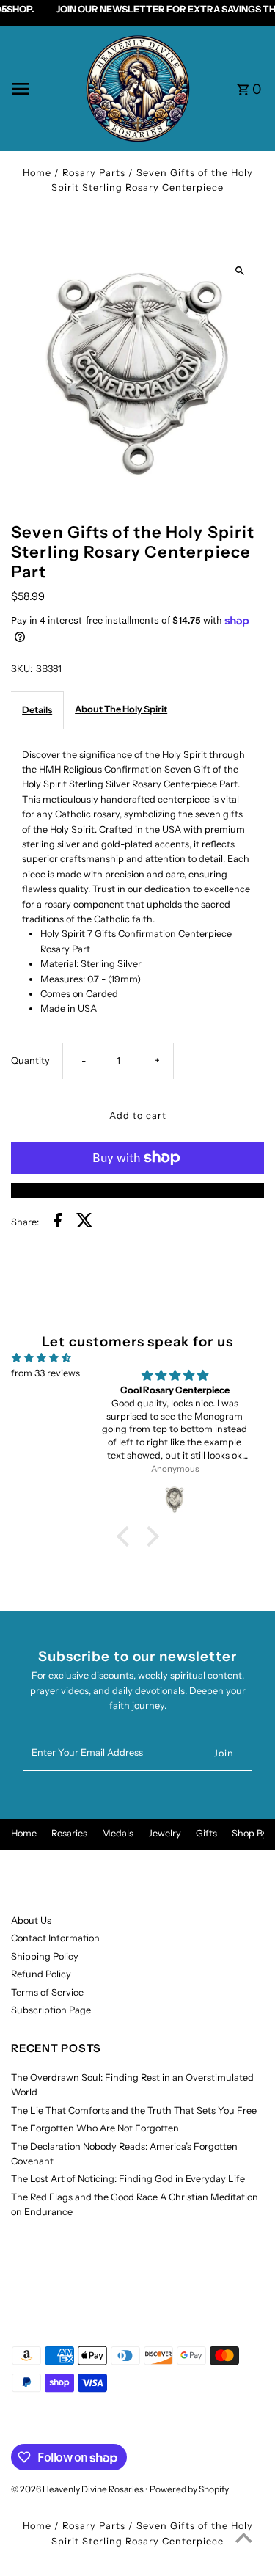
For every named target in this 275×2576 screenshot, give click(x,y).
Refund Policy (41, 1974)
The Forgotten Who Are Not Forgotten (95, 2128)
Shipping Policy (45, 1956)
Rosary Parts (94, 173)
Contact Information (55, 1938)
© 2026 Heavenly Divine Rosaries (78, 2489)
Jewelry (165, 1833)
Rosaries (69, 1833)
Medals (118, 1833)
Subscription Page (51, 2010)
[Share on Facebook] (58, 1222)
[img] (41, 1358)
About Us (31, 1920)
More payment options (137, 1190)
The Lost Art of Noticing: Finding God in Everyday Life (128, 2179)
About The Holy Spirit (121, 709)
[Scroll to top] (244, 2537)
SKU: (22, 669)
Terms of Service (47, 1992)
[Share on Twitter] (85, 1222)
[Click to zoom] (240, 271)
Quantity (30, 1061)
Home (37, 173)
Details (37, 710)
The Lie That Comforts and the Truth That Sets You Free (134, 2110)
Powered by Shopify (189, 2489)
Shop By (250, 1833)
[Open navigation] (43, 89)
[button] (126, 1536)
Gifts (206, 1833)
